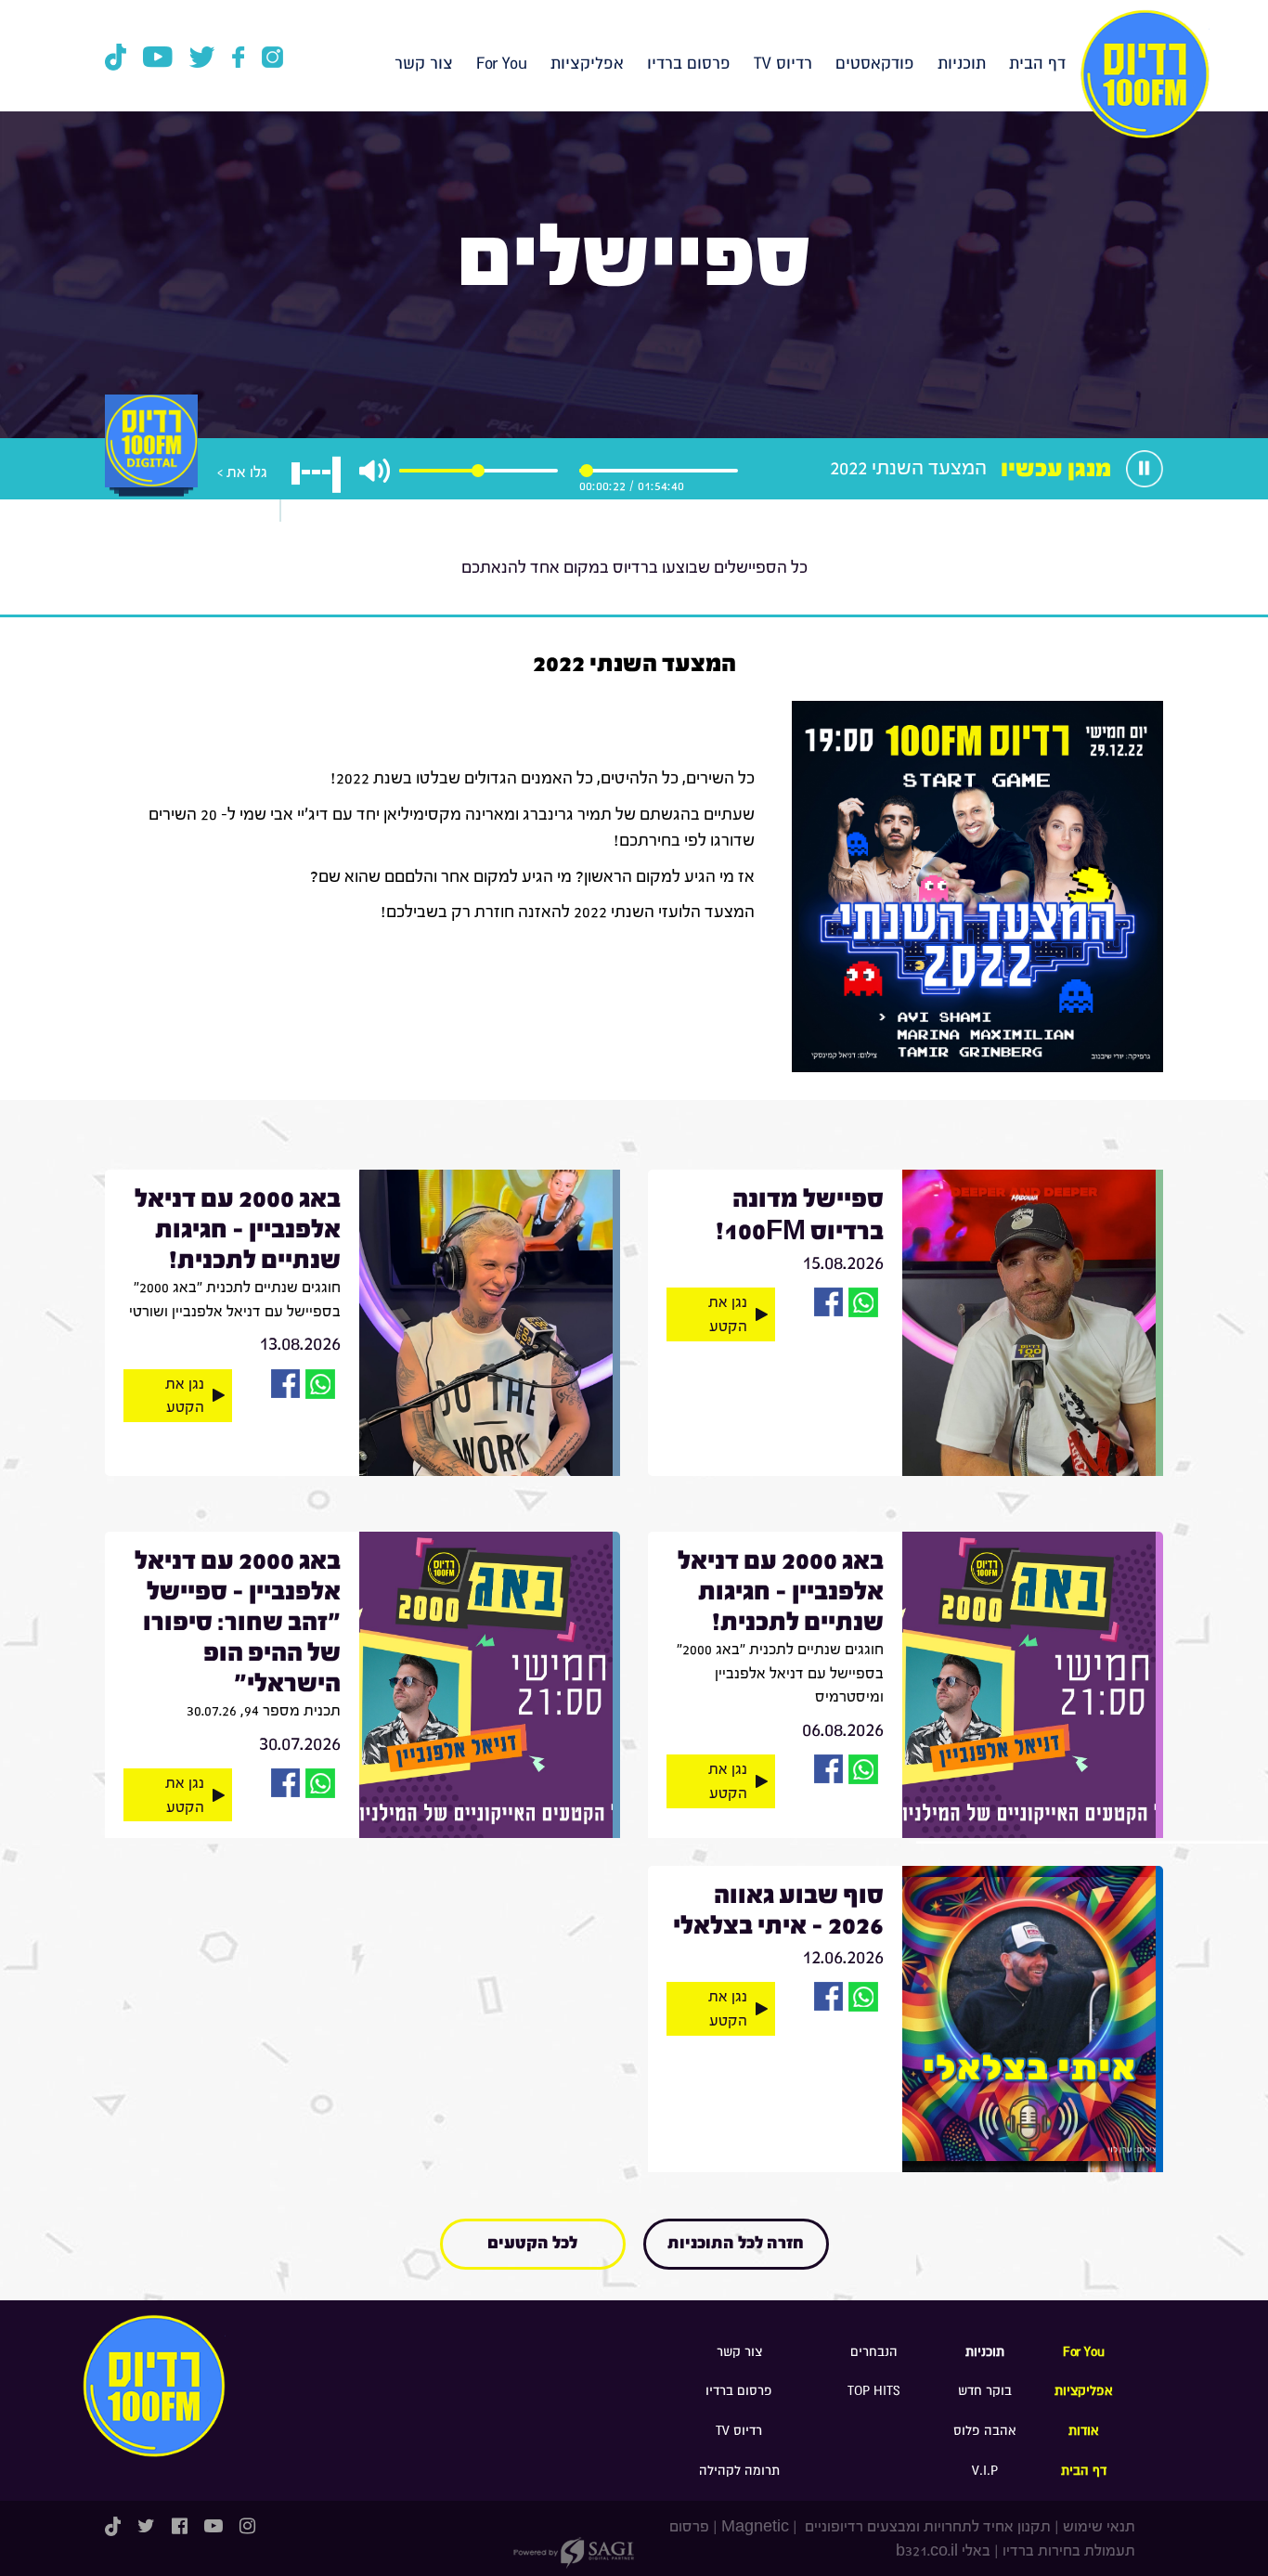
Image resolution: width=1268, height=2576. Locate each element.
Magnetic (755, 2526)
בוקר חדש (985, 2391)
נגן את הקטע (728, 1314)
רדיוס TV (783, 64)
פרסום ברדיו (689, 64)
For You (502, 64)
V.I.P (985, 2471)
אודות (1084, 2431)
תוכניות (962, 64)
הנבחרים (874, 2352)
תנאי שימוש (1099, 2526)
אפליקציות (587, 64)
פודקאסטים (875, 64)
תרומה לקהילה (739, 2471)
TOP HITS (874, 2391)
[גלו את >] (151, 461)
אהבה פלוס (985, 2431)
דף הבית (1037, 64)
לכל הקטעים (532, 2243)
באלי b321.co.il (943, 2550)
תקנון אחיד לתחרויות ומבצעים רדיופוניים (926, 2526)
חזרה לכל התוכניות (736, 2243)
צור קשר (424, 64)
